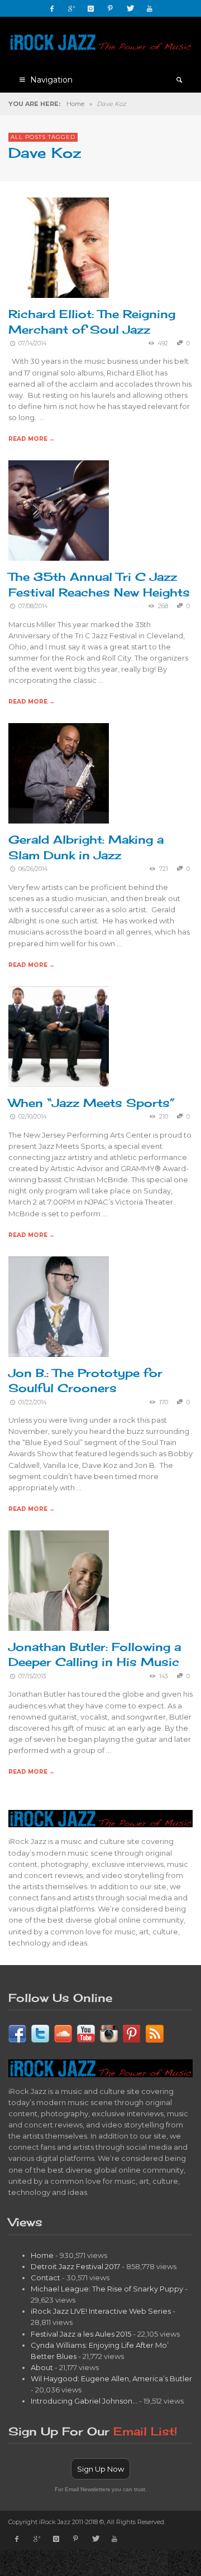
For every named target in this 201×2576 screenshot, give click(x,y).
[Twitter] (130, 8)
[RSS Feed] (155, 2033)
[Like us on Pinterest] (132, 2033)
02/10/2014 (32, 1117)
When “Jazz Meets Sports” (92, 1103)
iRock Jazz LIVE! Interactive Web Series (101, 2311)
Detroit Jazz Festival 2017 (75, 2266)
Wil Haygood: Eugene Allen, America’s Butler (111, 2378)
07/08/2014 (33, 606)
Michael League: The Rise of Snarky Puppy (107, 2289)
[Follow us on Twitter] (40, 2033)
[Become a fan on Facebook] (17, 2033)
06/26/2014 (33, 869)
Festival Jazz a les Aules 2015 (81, 2334)
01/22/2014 (32, 1402)
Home (75, 104)
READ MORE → (32, 439)
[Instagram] (91, 8)
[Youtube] (150, 8)
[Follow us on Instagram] (109, 2033)
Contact (46, 2278)
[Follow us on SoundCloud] (63, 2033)
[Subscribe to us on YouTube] (86, 2033)
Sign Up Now (100, 2469)
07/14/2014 (32, 343)
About (42, 2367)
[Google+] (71, 8)
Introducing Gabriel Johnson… (84, 2401)
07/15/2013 (32, 1676)
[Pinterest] (111, 8)
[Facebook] (52, 8)
